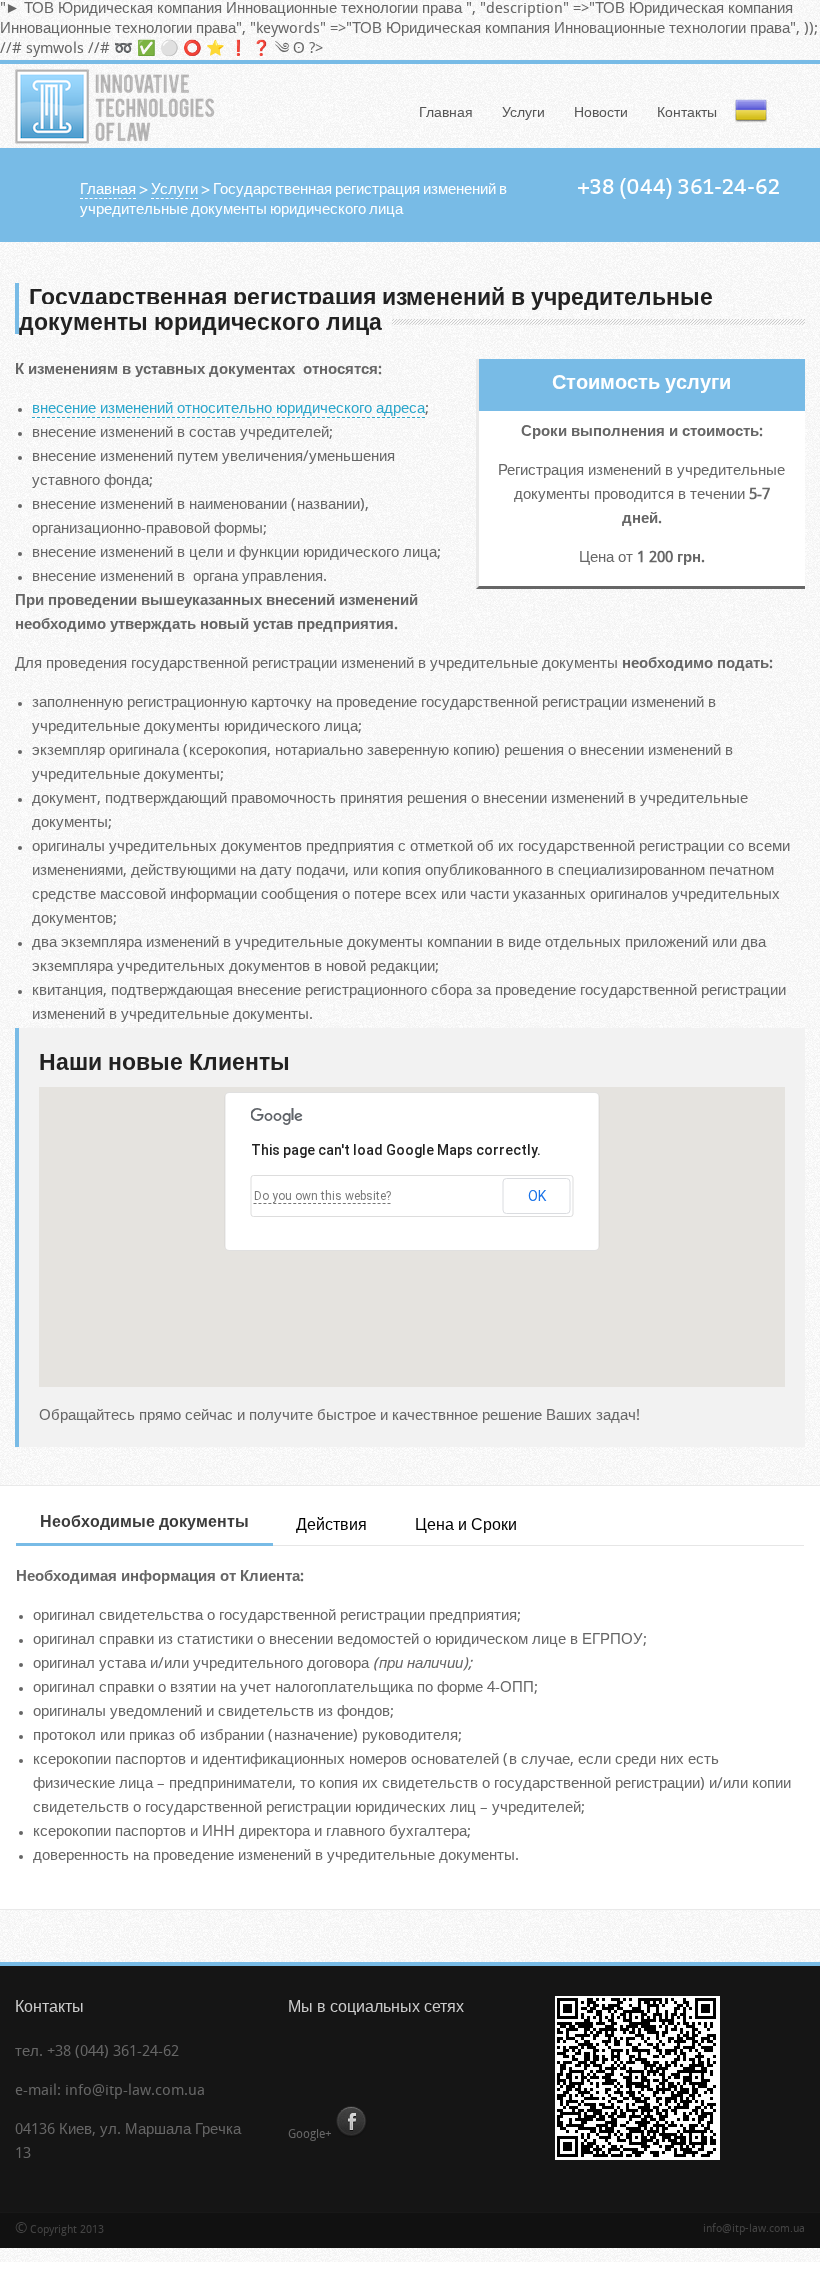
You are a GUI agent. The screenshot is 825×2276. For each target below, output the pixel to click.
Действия (331, 1526)
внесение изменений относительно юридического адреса (228, 409)
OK (537, 1196)
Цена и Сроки (466, 1526)
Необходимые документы (144, 1523)
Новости (601, 113)
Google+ (310, 2135)
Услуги (523, 113)
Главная (446, 113)
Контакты (687, 113)
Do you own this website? (322, 1196)
